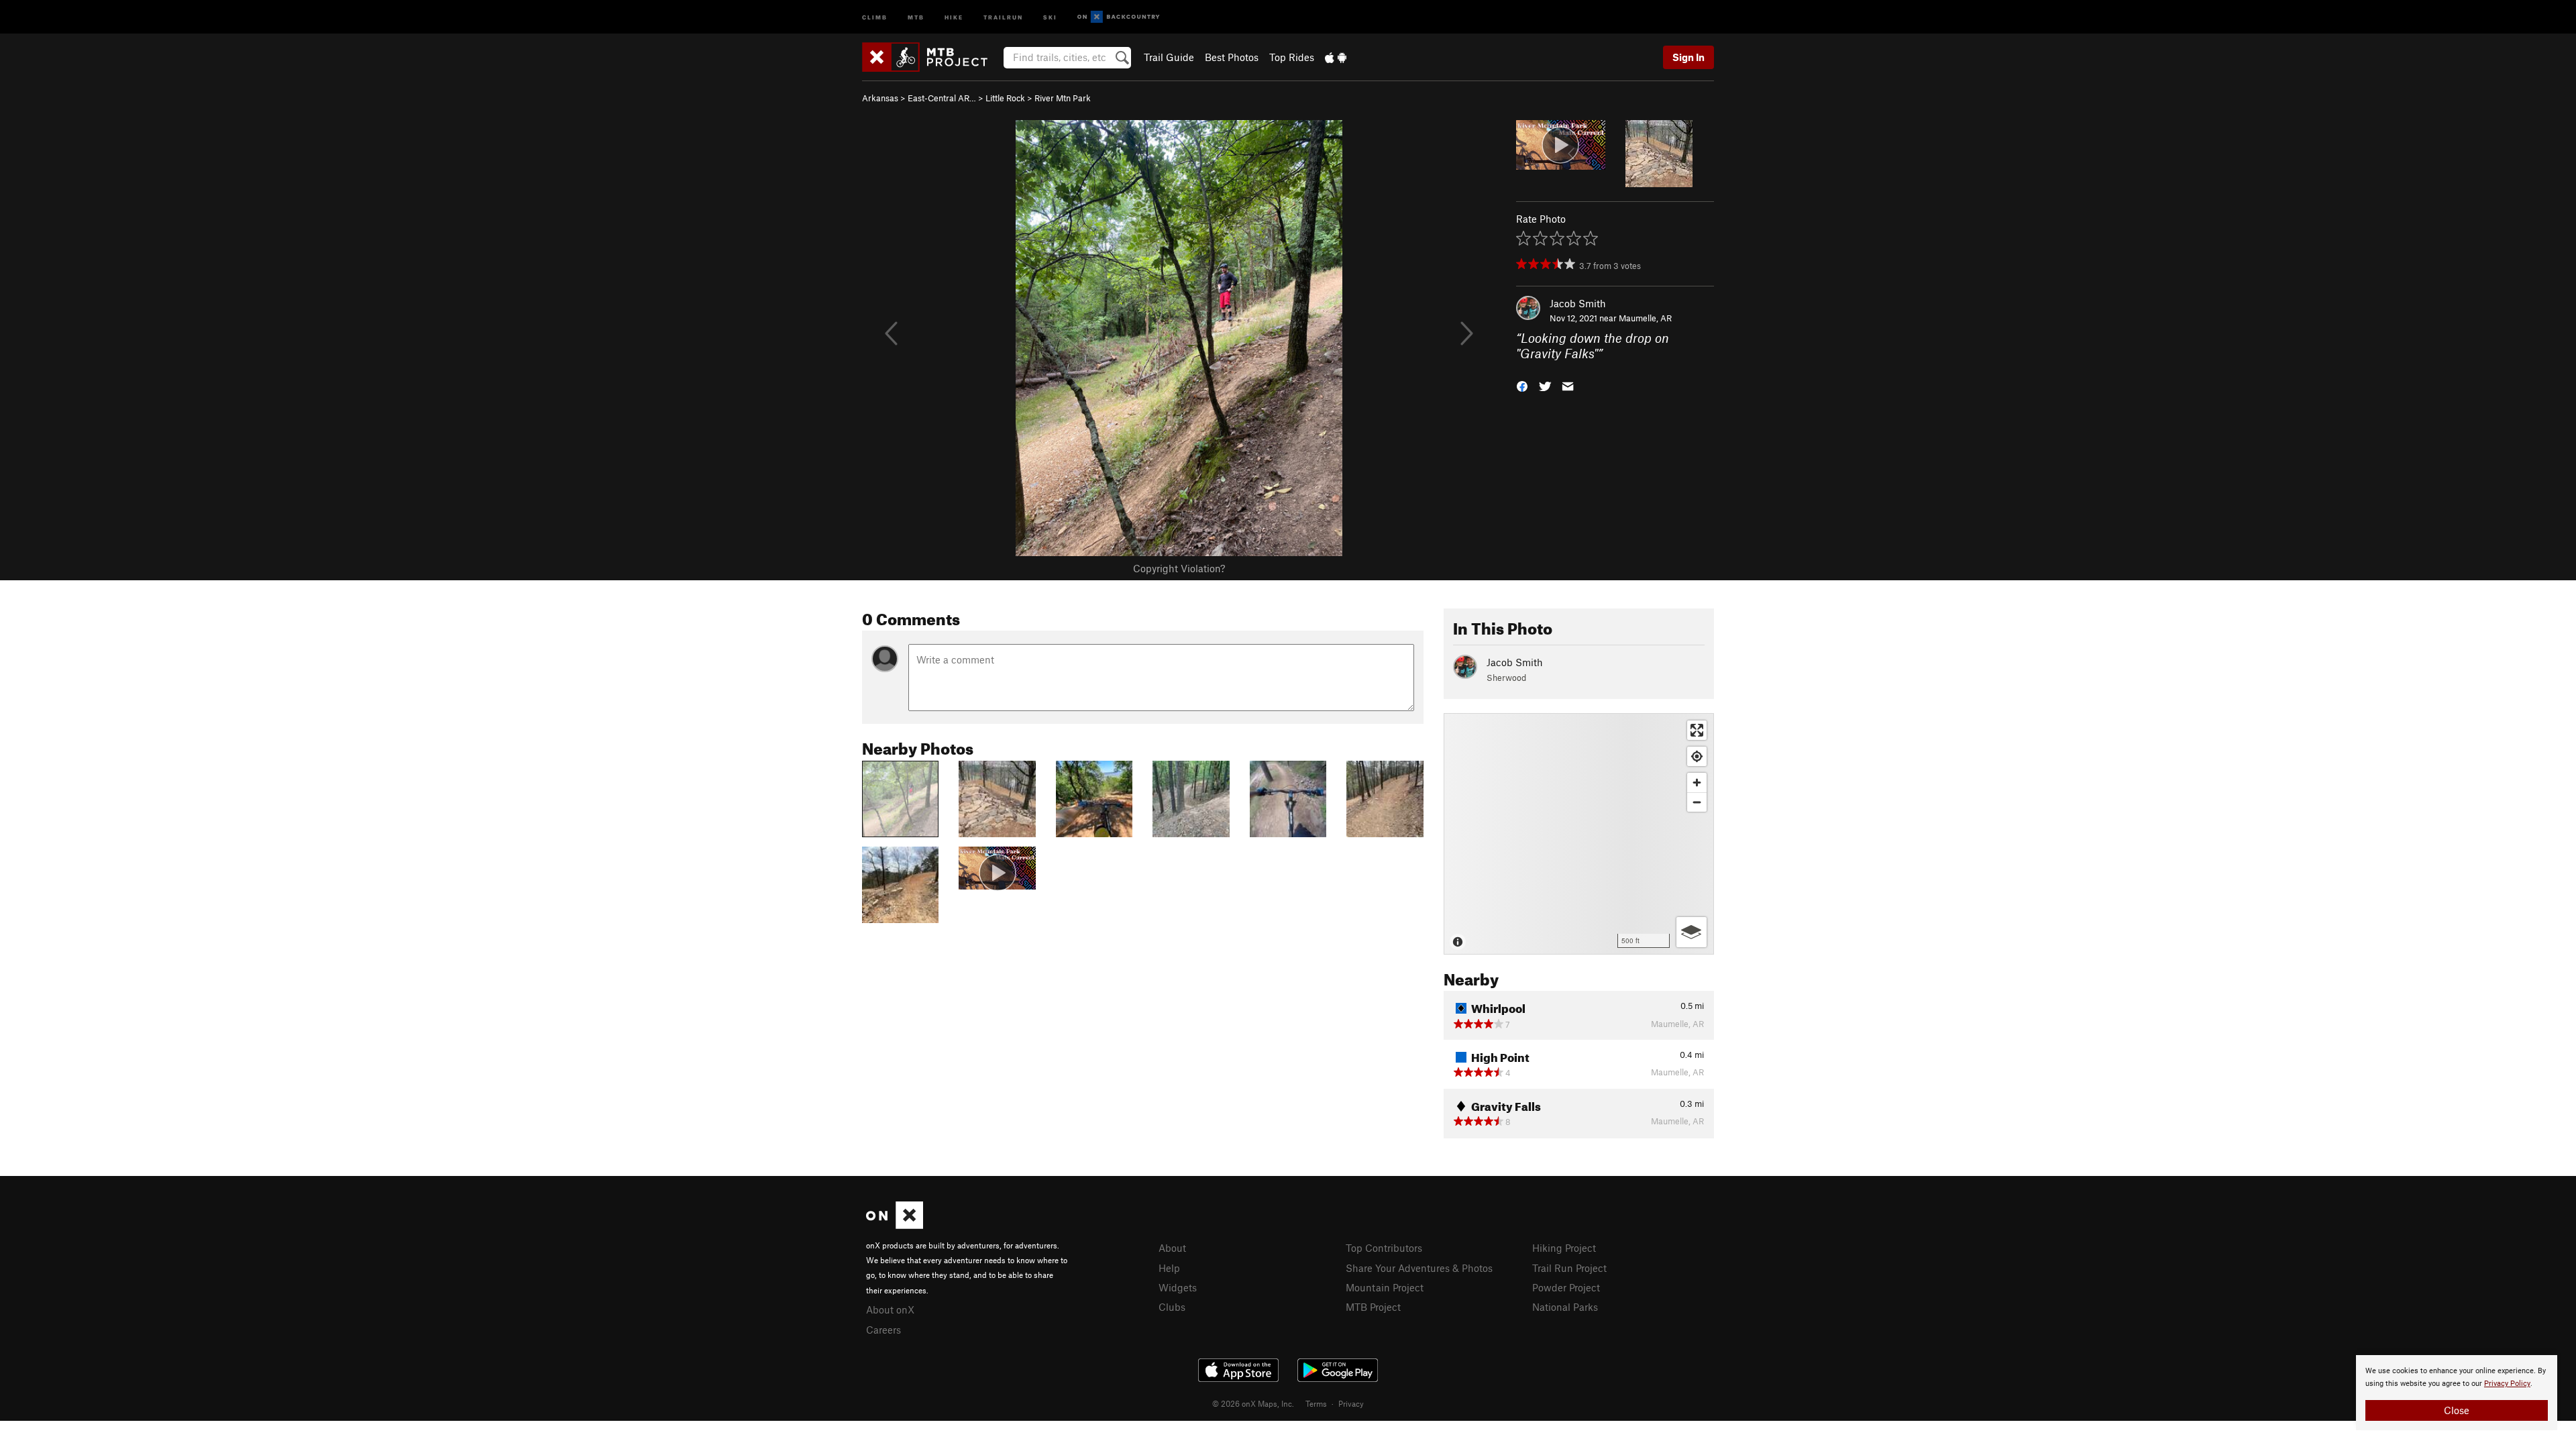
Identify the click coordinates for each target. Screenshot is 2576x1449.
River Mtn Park (1063, 98)
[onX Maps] (895, 1225)
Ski (1050, 16)
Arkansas (880, 98)
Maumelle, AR (1645, 318)
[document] (2457, 1393)
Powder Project (1566, 1287)
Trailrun (1003, 16)
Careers (883, 1330)
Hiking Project (1564, 1248)
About (1172, 1248)
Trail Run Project (1569, 1268)
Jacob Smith (1578, 303)
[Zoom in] (1697, 783)
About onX (890, 1309)
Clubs (1172, 1307)
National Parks (1565, 1307)
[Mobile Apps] (1336, 57)
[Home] (931, 57)
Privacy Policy (2507, 1384)
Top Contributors (1384, 1248)
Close (2457, 1410)
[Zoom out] (1697, 802)
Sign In (1688, 57)
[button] (1522, 385)
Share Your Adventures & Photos (1419, 1268)
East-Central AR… (942, 98)
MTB (916, 16)
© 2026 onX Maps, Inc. (1253, 1403)
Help (1169, 1268)
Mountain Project (1385, 1287)
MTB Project (1373, 1307)
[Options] (1692, 932)
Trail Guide (1169, 57)
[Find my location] (1697, 756)
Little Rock (1005, 98)
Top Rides (1292, 57)
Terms (1316, 1403)
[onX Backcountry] (1119, 17)
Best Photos (1232, 57)
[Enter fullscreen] (1697, 730)
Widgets (1178, 1287)
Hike (954, 16)
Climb (875, 16)
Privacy (1351, 1403)
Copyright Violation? (1179, 568)
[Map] (1579, 834)
